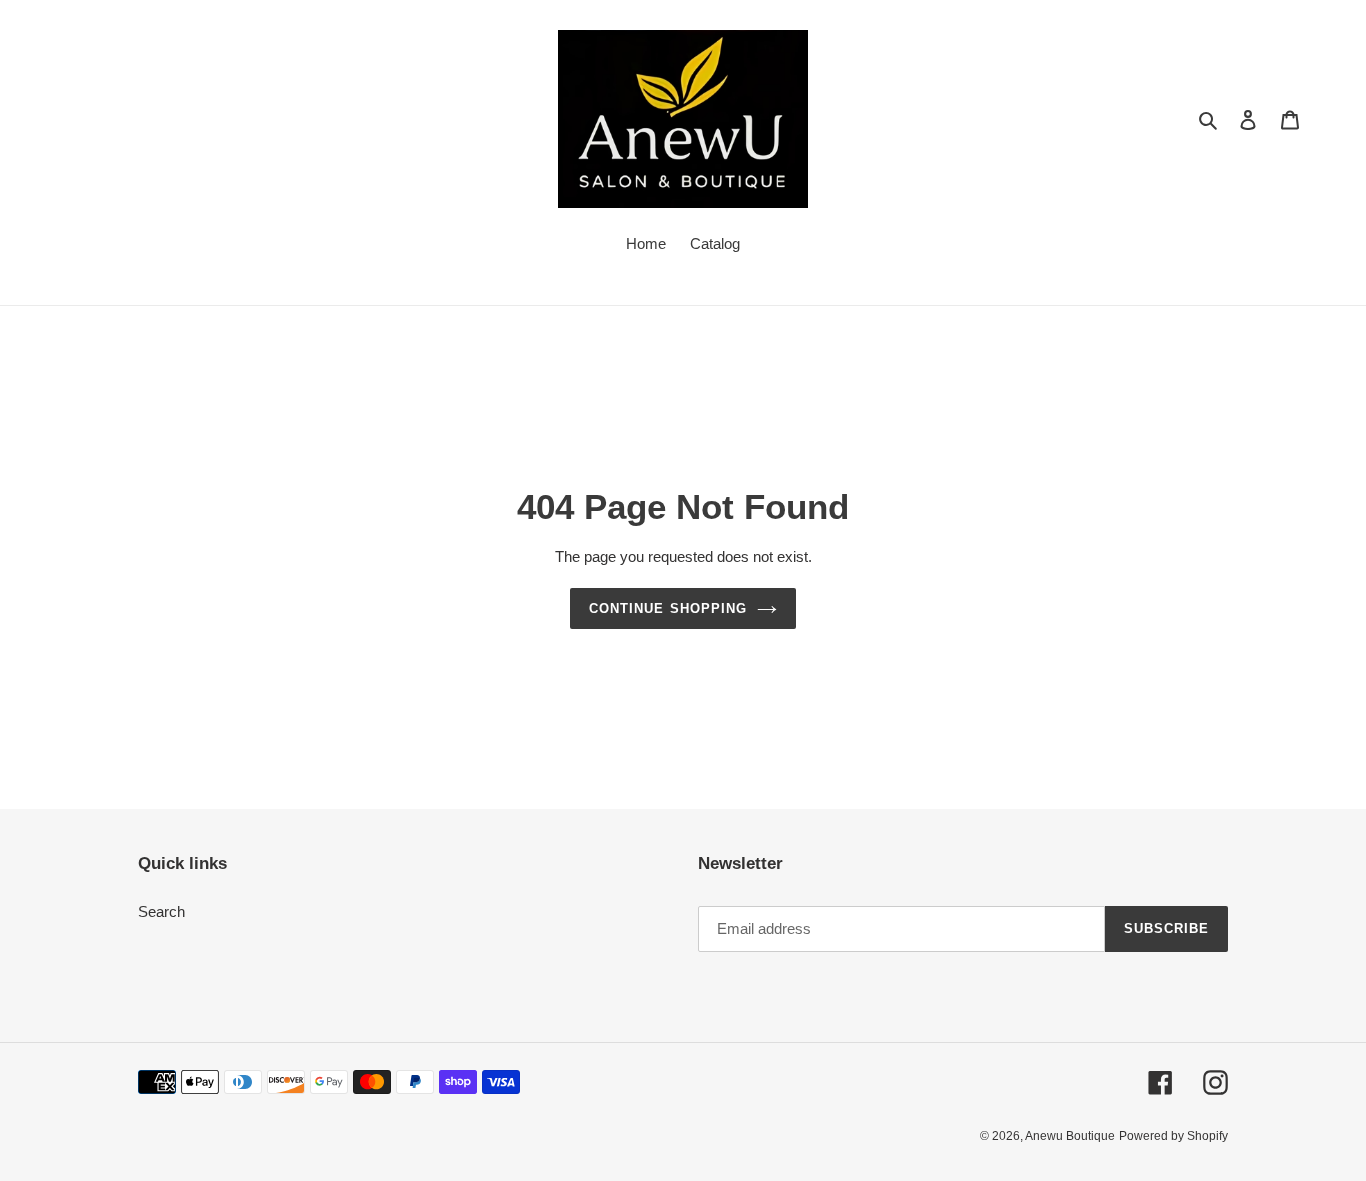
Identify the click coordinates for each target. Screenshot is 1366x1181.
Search (161, 911)
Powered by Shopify (1173, 1136)
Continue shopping (668, 608)
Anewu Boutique (1070, 1136)
